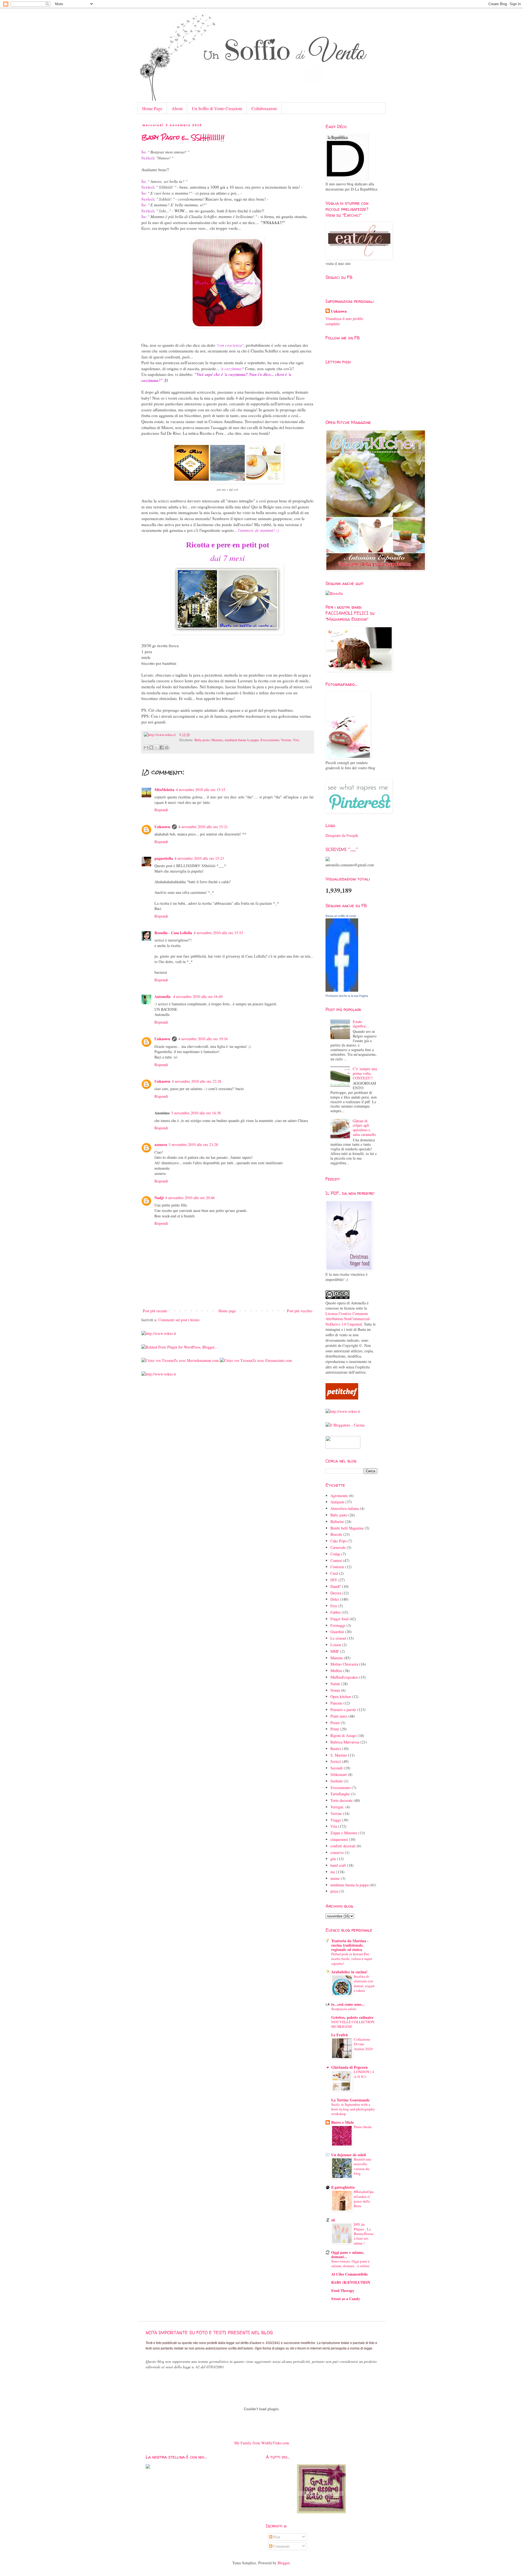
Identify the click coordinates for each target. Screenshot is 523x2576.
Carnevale (338, 1547)
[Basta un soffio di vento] (342, 990)
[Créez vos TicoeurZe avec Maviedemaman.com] (180, 1360)
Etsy (334, 1606)
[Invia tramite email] (146, 747)
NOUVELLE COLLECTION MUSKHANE (353, 2024)
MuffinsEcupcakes (344, 1677)
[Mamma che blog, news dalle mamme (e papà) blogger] (343, 1447)
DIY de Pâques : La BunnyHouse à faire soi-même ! (364, 2234)
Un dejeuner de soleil (349, 2155)
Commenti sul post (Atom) (179, 1320)
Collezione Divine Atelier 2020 (363, 2044)
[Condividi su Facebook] (162, 747)
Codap (335, 1554)
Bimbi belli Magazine (347, 1528)
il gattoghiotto (343, 2187)
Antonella (163, 996)
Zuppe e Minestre (344, 1833)
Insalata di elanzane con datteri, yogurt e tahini (364, 1983)
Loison (336, 1645)
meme (335, 1878)
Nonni (335, 1690)
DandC (336, 1586)
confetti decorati (343, 1846)
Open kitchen (341, 1696)
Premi (335, 1723)
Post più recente (155, 1311)
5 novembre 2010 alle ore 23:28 (193, 1144)
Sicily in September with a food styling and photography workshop (353, 2109)
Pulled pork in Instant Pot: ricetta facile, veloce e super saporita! (352, 1959)
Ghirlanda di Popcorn (349, 2067)
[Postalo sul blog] (151, 747)
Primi (335, 1729)
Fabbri (335, 1612)
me (333, 1872)
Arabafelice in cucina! (349, 1972)
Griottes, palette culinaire (352, 2017)
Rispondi (161, 810)
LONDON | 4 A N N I (364, 2074)
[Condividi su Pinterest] (167, 747)
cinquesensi (339, 1839)
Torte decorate (341, 1800)
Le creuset (338, 1638)
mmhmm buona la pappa (242, 740)
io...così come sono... (348, 2004)
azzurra (161, 1144)
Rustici (336, 1749)
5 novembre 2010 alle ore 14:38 (196, 1113)
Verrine (286, 740)
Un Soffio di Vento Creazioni (217, 108)
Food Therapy (343, 2290)
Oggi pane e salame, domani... (348, 2254)
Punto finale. (363, 2127)
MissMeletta (164, 790)
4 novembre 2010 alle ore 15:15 (201, 790)
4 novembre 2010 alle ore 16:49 (198, 996)
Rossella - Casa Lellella (173, 933)
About (177, 108)
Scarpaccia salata (344, 2009)
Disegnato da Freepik (342, 835)
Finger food (339, 1619)
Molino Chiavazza (344, 1664)
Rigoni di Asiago (343, 1735)
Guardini (337, 1632)
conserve (337, 1852)
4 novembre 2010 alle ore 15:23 (199, 858)
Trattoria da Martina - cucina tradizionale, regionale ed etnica (350, 1945)
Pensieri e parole (343, 1710)
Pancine (336, 1703)
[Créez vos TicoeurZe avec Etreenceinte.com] (256, 1360)
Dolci (335, 1599)
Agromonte (339, 1496)
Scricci (336, 1761)
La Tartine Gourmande (350, 2100)
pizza (334, 1891)
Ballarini (337, 1521)
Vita (296, 740)
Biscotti (336, 1534)
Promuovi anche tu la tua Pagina (347, 996)
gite (333, 1859)
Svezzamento (270, 740)
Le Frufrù (340, 2035)
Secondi (337, 1768)
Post (276, 2537)
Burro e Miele (343, 2122)
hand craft (338, 1865)
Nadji (159, 1198)
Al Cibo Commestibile (349, 2274)
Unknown (162, 827)
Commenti (281, 2546)
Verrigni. (337, 1807)
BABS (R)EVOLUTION (351, 2282)
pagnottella (164, 858)
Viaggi (336, 1820)
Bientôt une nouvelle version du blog (363, 2166)
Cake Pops (338, 1541)
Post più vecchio (299, 1311)
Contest (336, 1560)
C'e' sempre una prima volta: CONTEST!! (365, 1073)
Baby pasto (202, 740)
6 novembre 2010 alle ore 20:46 (190, 1198)
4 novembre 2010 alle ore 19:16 (203, 1039)
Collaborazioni (264, 108)
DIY (334, 1580)
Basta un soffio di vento (341, 916)
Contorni (337, 1567)
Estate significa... (361, 1024)
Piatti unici (339, 1716)
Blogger (284, 2563)
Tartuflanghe (340, 1794)
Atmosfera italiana (345, 1508)
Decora (336, 1593)
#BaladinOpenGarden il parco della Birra (364, 2199)
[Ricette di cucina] (342, 1398)
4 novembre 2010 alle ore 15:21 (203, 827)
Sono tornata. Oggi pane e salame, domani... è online (350, 2263)
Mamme (217, 740)
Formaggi (338, 1625)
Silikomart (339, 1774)
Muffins (336, 1671)
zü (333, 2220)
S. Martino (339, 1755)
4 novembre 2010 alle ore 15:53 (218, 933)
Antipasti (337, 1502)
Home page (227, 1311)
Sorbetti (337, 1781)
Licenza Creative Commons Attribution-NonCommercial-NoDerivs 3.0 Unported (348, 1319)
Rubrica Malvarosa (345, 1742)
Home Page (152, 108)
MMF (335, 1651)
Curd (334, 1573)
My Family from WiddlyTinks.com (262, 2443)
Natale (335, 1684)
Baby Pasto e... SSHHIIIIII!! (183, 137)
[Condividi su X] (156, 747)
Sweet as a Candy (346, 2299)
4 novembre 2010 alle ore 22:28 (197, 1081)
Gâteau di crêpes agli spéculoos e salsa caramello (364, 1128)
